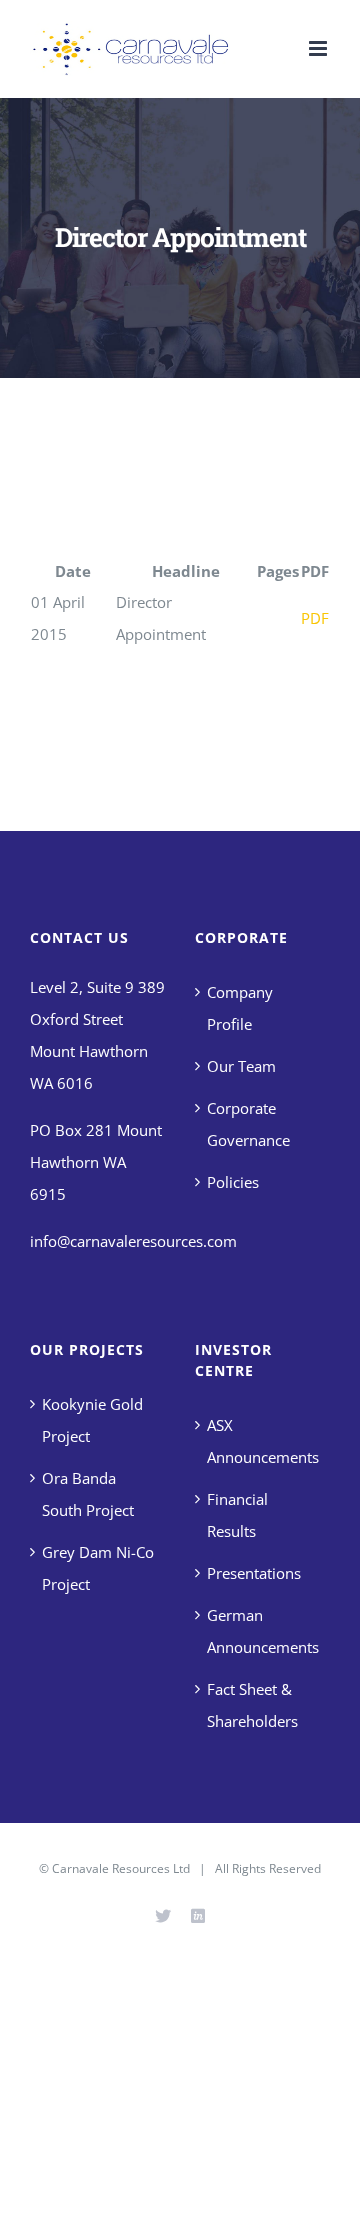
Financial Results (237, 1515)
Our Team (241, 1066)
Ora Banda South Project (88, 1494)
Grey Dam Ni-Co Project (98, 1568)
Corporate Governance (248, 1124)
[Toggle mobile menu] (319, 48)
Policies (233, 1182)
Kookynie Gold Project (92, 1420)
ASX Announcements (263, 1441)
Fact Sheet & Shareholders (252, 1705)
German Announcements (263, 1631)
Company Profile (240, 1008)
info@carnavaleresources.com (133, 1241)
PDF (315, 618)
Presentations (254, 1573)
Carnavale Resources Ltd (121, 1868)
